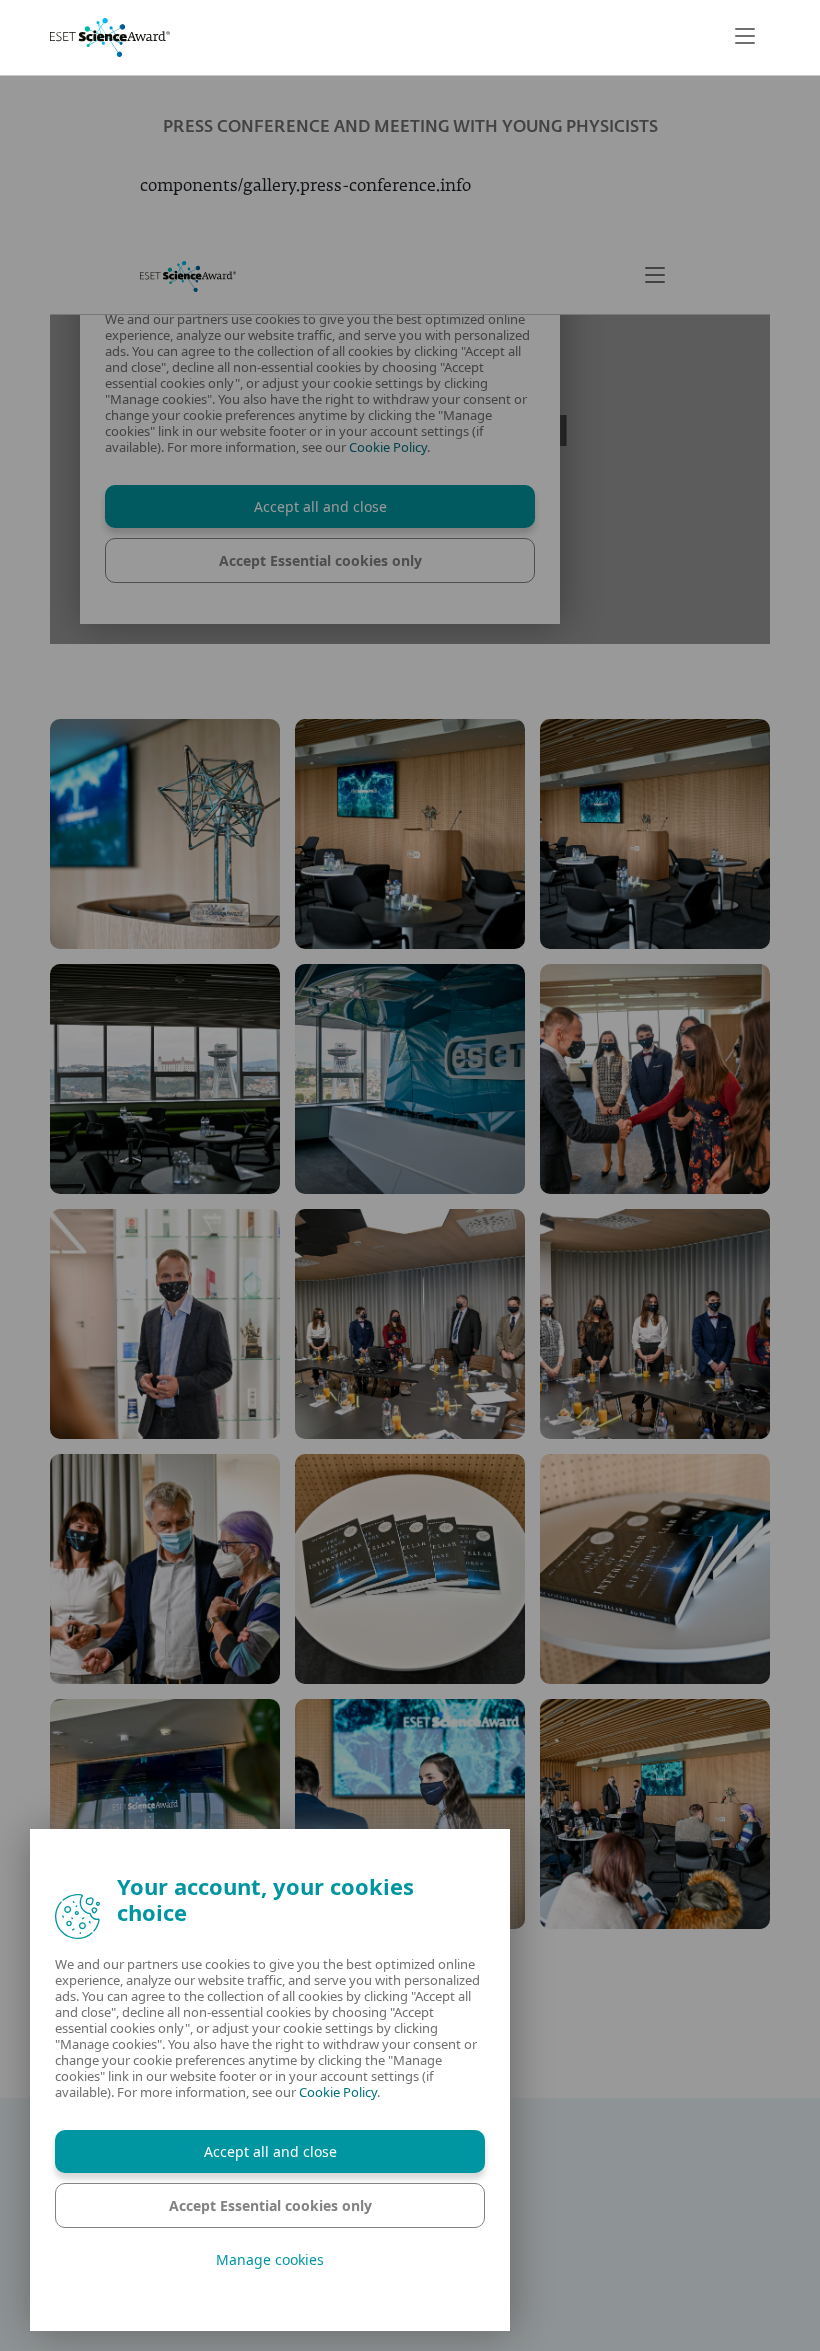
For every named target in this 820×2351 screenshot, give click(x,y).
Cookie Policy (338, 2092)
